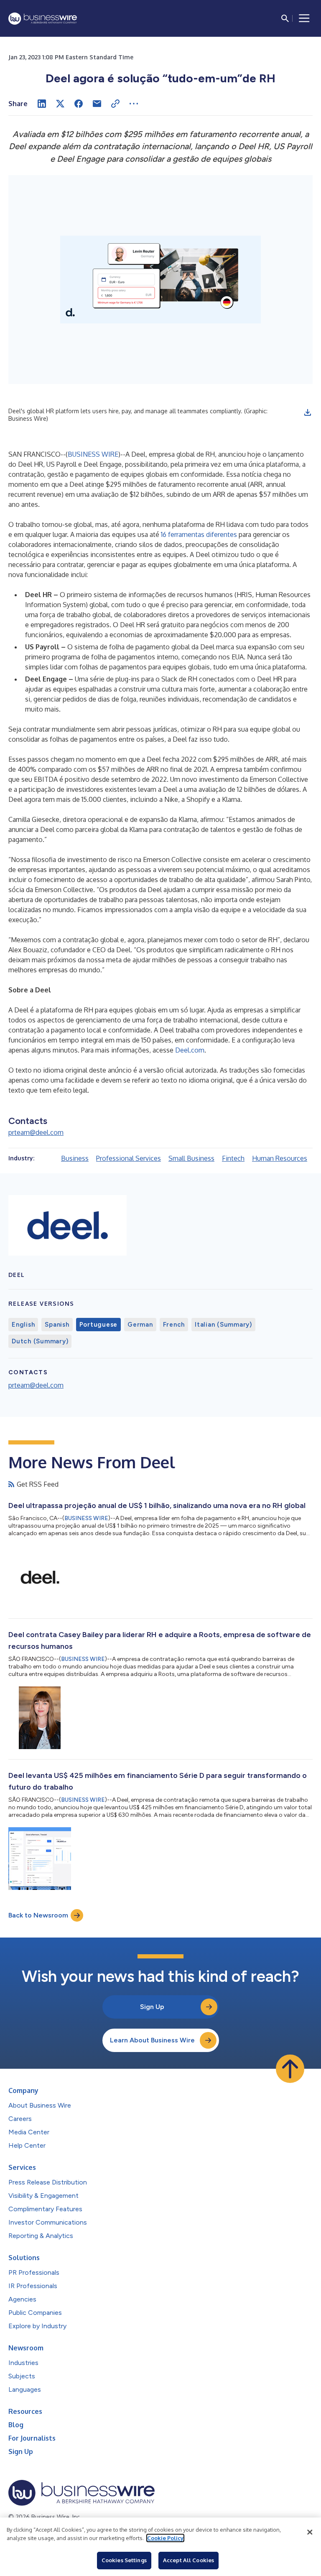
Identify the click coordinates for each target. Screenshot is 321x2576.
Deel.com (190, 1050)
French (174, 1325)
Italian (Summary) (223, 1325)
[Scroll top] (290, 2069)
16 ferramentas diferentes (199, 534)
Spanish (57, 1325)
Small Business (191, 1158)
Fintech (233, 1158)
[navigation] (304, 18)
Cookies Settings (124, 2560)
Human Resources (280, 1158)
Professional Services (129, 1158)
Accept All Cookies (189, 2560)
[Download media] (308, 412)
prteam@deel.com (36, 1132)
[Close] (310, 2532)
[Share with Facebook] (79, 104)
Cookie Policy (165, 2538)
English (23, 1325)
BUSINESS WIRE (93, 454)
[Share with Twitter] (60, 104)
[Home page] (43, 19)
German (140, 1325)
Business (75, 1158)
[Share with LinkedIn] (42, 104)
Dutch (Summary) (40, 1341)
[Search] (285, 18)
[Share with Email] (97, 104)
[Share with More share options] (134, 104)
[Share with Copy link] (115, 104)
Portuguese (99, 1325)
